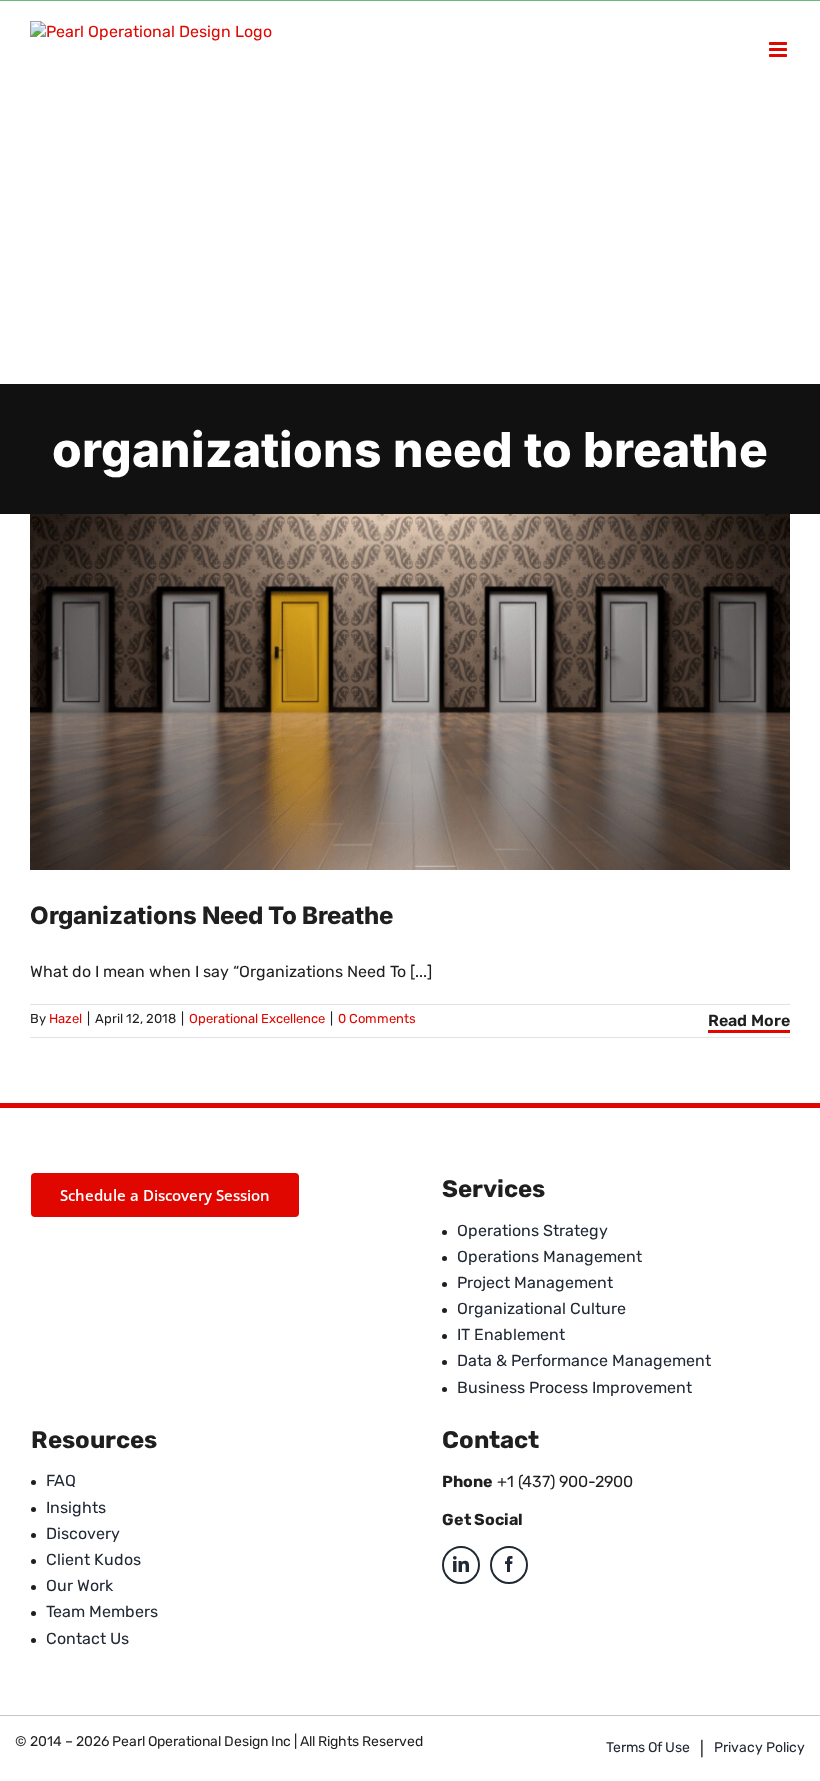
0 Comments (377, 1018)
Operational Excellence (257, 1018)
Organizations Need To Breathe (211, 915)
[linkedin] (461, 1565)
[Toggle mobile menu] (779, 49)
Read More (749, 1020)
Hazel (65, 1018)
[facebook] (509, 1565)
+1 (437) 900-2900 (565, 1481)
